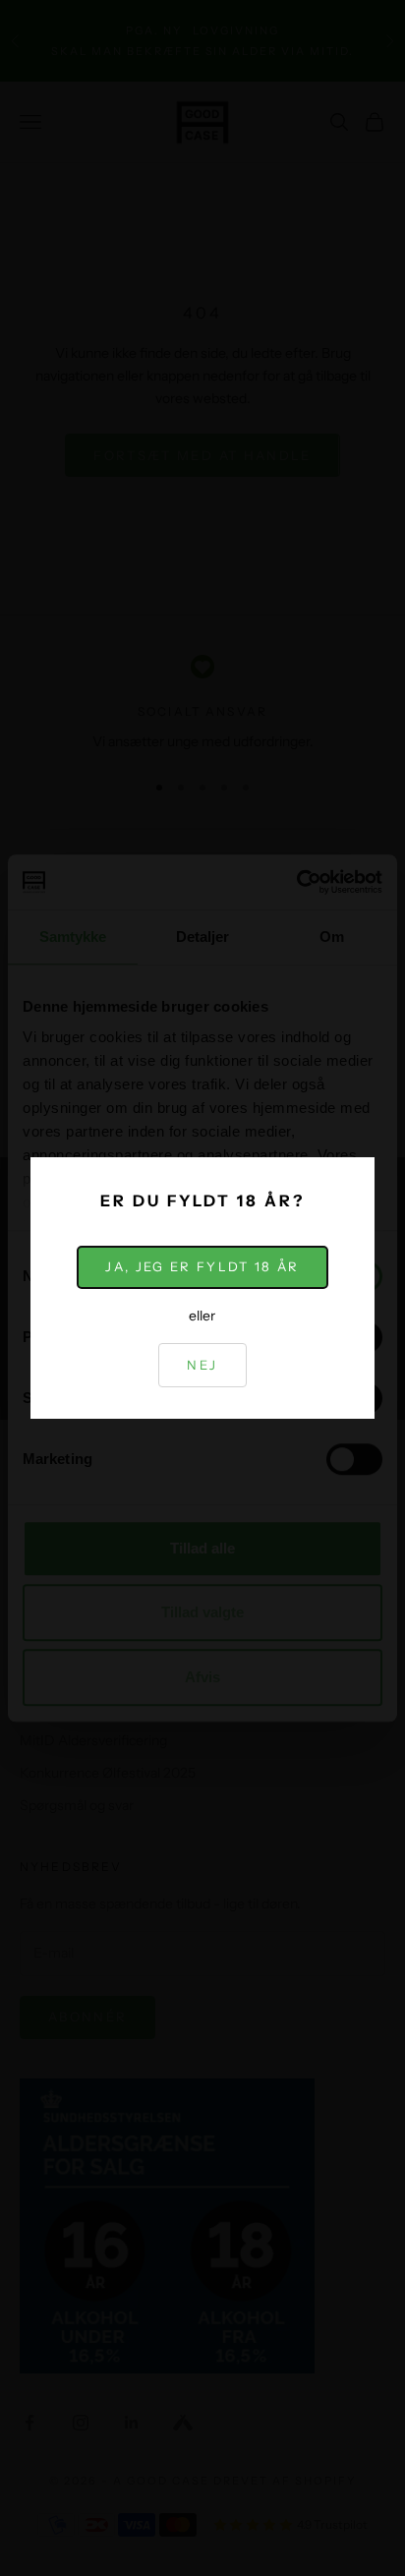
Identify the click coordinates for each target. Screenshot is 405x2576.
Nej (202, 1365)
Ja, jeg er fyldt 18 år (202, 1266)
